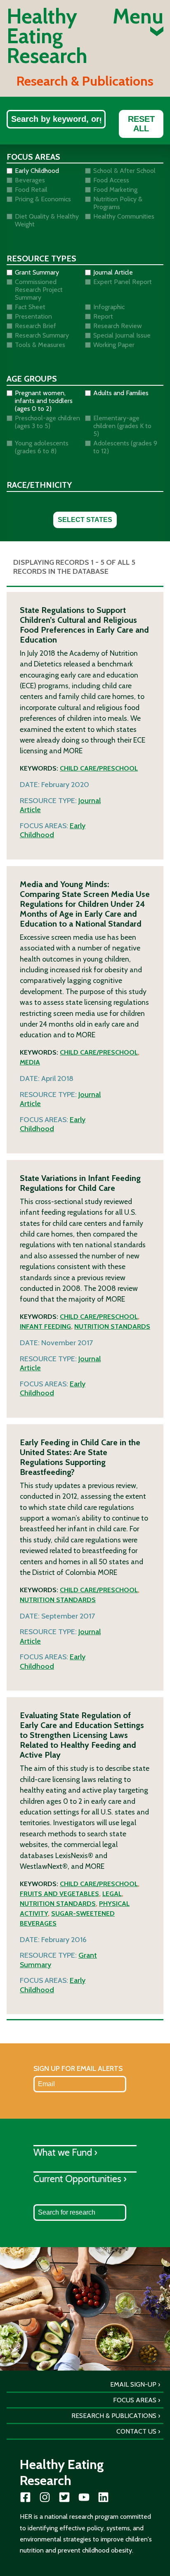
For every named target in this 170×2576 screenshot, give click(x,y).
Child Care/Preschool (99, 768)
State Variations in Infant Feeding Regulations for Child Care (80, 1183)
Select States (85, 520)
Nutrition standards (112, 1326)
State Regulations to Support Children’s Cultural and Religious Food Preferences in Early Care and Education (84, 625)
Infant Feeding (45, 1326)
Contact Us (136, 2431)
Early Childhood (53, 830)
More (73, 751)
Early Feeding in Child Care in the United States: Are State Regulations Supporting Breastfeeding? (80, 1457)
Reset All (141, 124)
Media (30, 1062)
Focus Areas (135, 2400)
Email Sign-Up (133, 2384)
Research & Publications (114, 2416)
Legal (112, 1894)
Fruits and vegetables (59, 1894)
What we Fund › (65, 2152)
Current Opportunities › (80, 2179)
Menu (138, 18)
